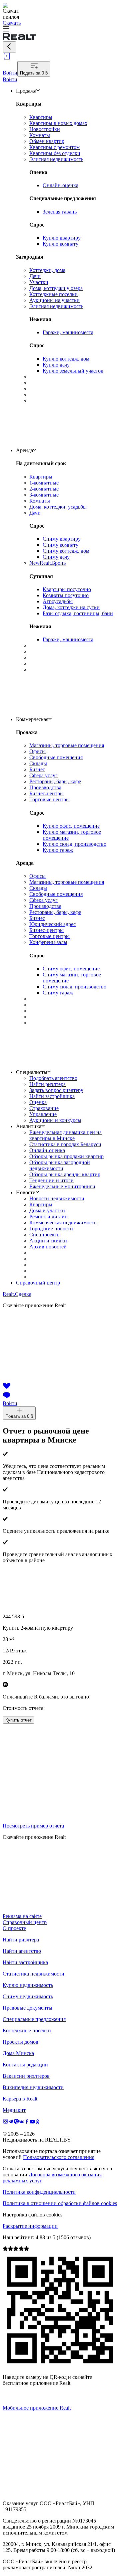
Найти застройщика (25, 1962)
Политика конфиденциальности (39, 2192)
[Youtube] (32, 2122)
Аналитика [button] (29, 1126)
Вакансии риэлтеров (26, 2076)
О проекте (14, 1928)
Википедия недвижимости (33, 2087)
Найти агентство (22, 1951)
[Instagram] (5, 2122)
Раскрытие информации (30, 2226)
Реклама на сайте (22, 1916)
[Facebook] (27, 2122)
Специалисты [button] (32, 1072)
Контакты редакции (25, 2065)
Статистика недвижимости (33, 1974)
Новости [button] (26, 1192)
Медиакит (14, 2110)
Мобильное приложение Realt (37, 2408)
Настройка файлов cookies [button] (32, 2215)
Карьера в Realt (20, 2099)
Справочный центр (38, 1283)
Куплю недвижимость (28, 1985)
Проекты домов (20, 2042)
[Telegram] (11, 2122)
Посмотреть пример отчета (33, 1826)
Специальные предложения (34, 2019)
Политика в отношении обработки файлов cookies (60, 2203)
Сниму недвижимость (28, 1996)
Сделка (17, 1294)
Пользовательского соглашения (59, 2157)
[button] (60, 29)
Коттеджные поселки (27, 2030)
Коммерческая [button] (32, 719)
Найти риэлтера (21, 1940)
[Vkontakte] (22, 2122)
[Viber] (16, 2122)
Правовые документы (27, 2008)
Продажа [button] (26, 91)
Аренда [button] (24, 450)
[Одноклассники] (38, 2122)
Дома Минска (18, 2053)
